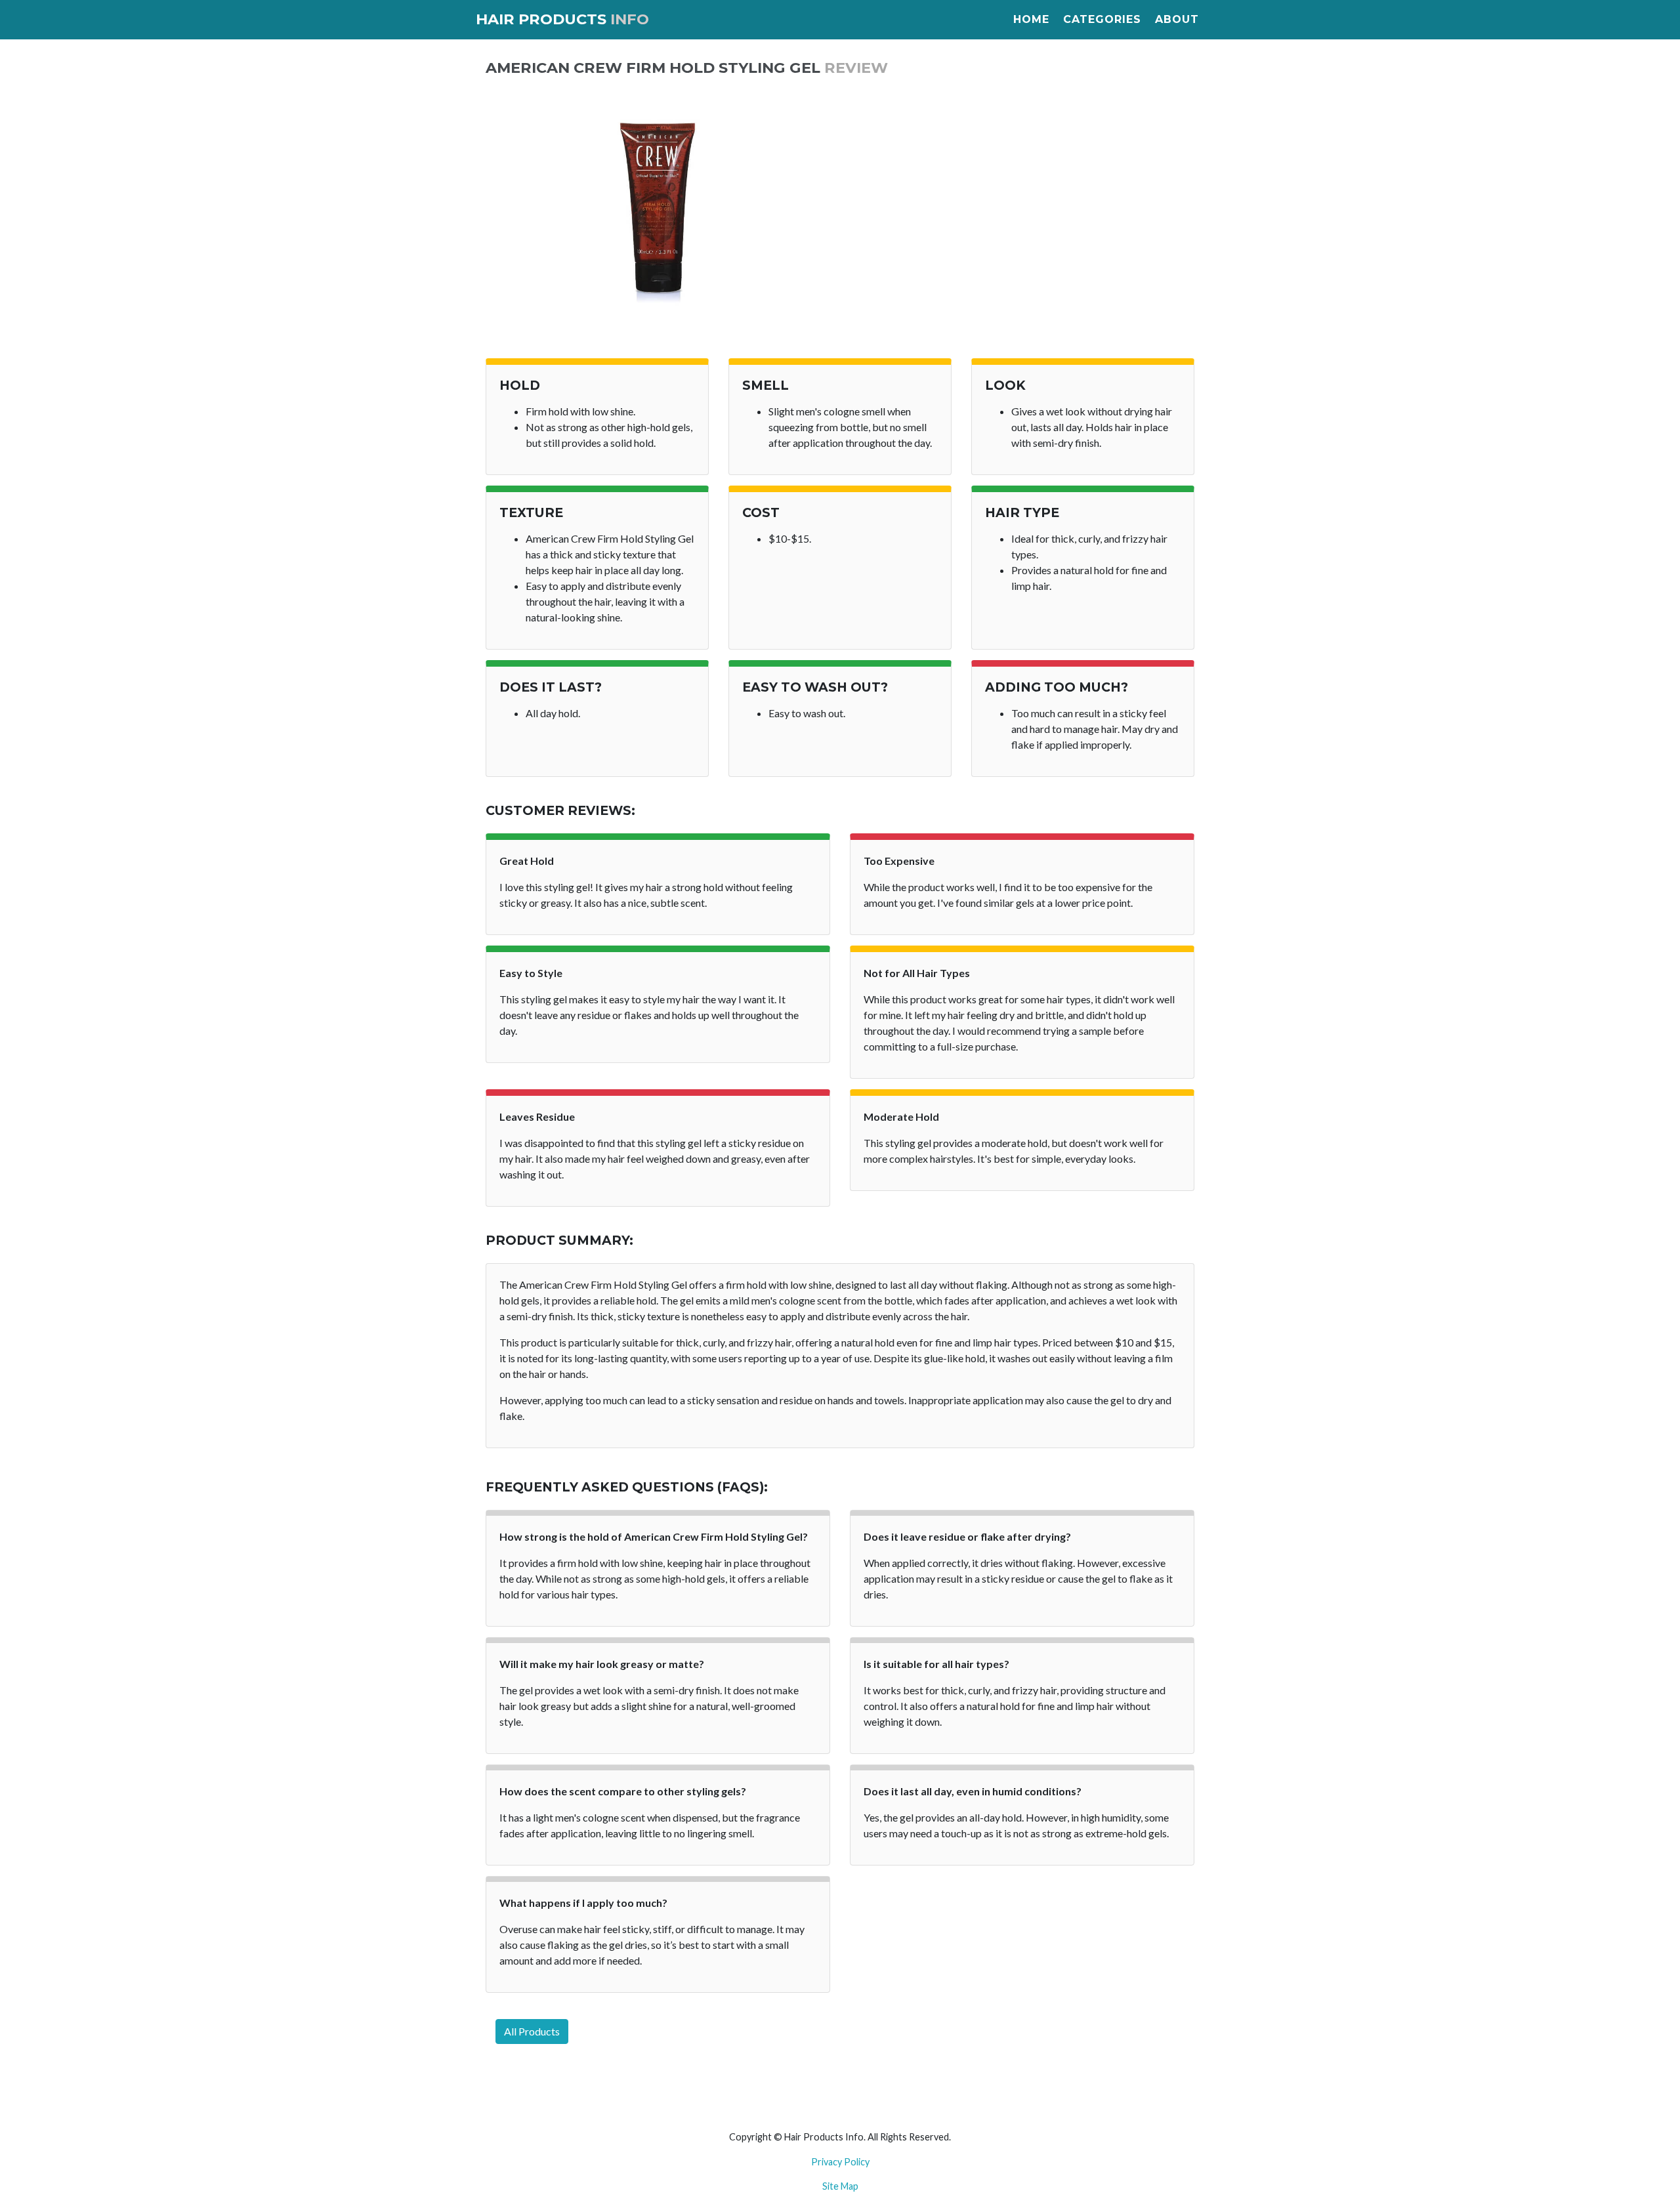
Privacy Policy (840, 2162)
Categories (1102, 19)
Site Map (840, 2186)
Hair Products (562, 19)
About (1177, 19)
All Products (532, 2031)
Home (1031, 19)
